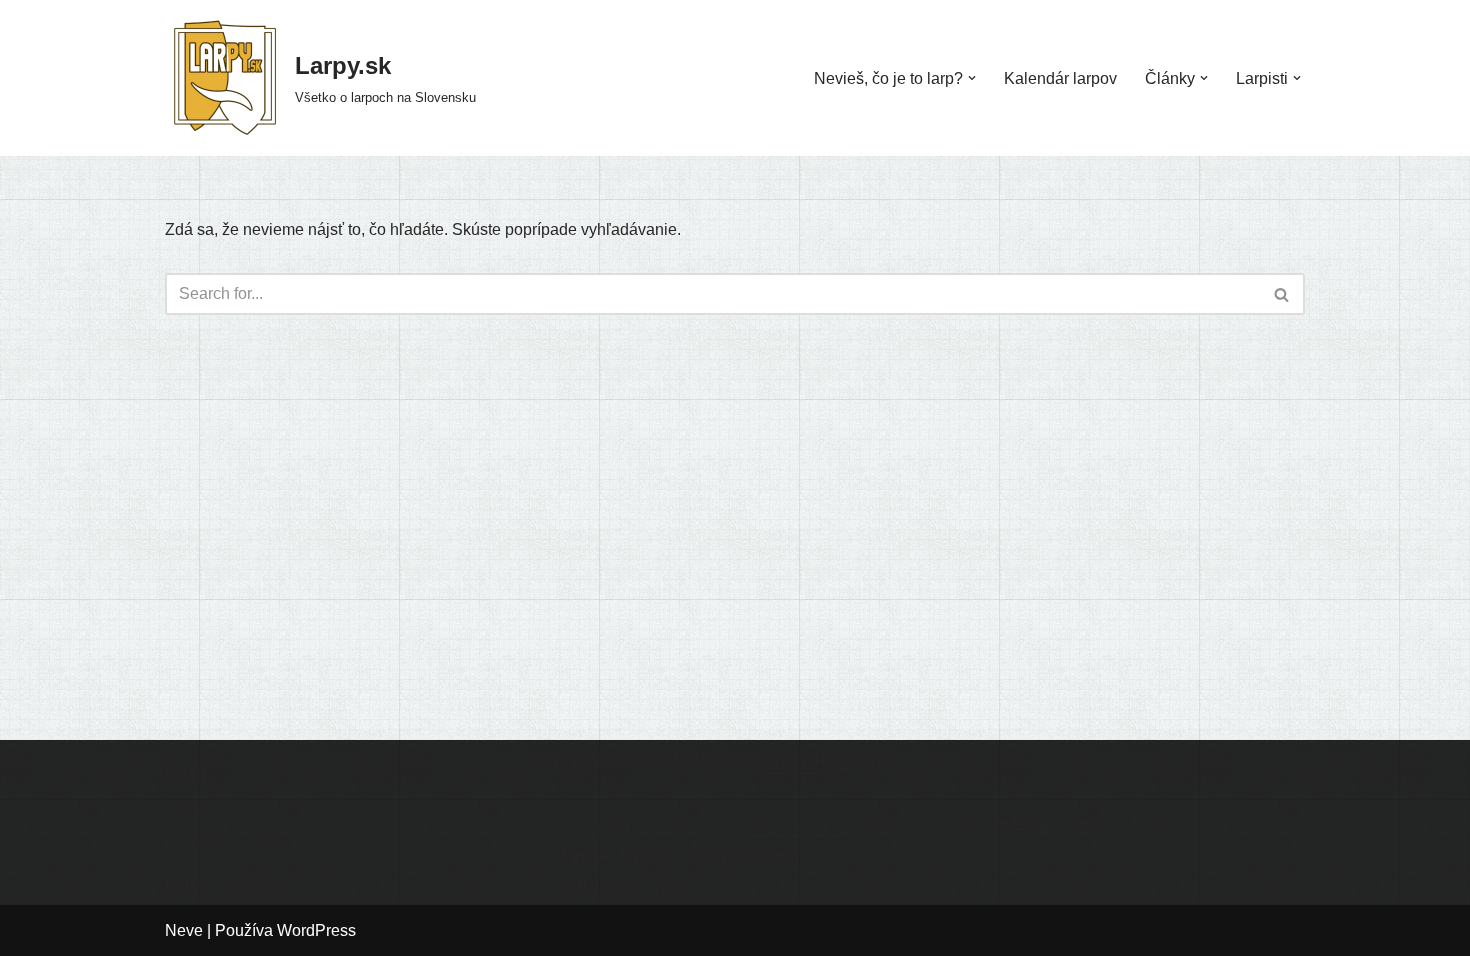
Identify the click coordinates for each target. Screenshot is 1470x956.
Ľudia (185, 771)
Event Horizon (819, 761)
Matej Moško (796, 828)
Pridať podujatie (222, 845)
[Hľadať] (1282, 294)
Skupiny (194, 808)
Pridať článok (212, 883)
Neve (184, 930)
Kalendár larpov (1060, 78)
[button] (972, 78)
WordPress (316, 930)
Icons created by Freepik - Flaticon (1067, 822)
